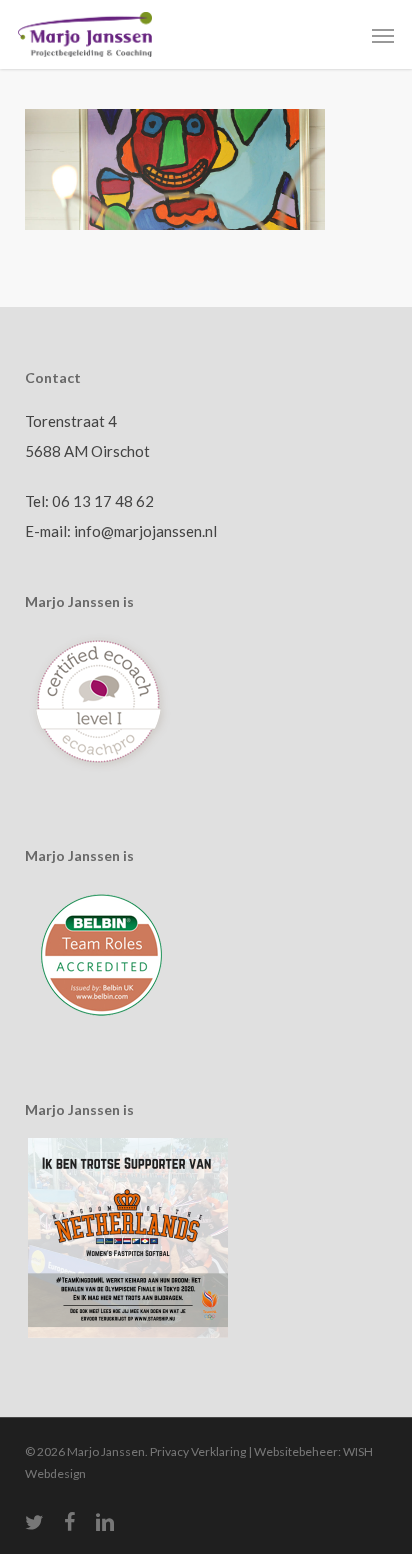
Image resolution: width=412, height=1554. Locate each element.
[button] (383, 35)
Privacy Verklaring (198, 1451)
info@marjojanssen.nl (145, 531)
